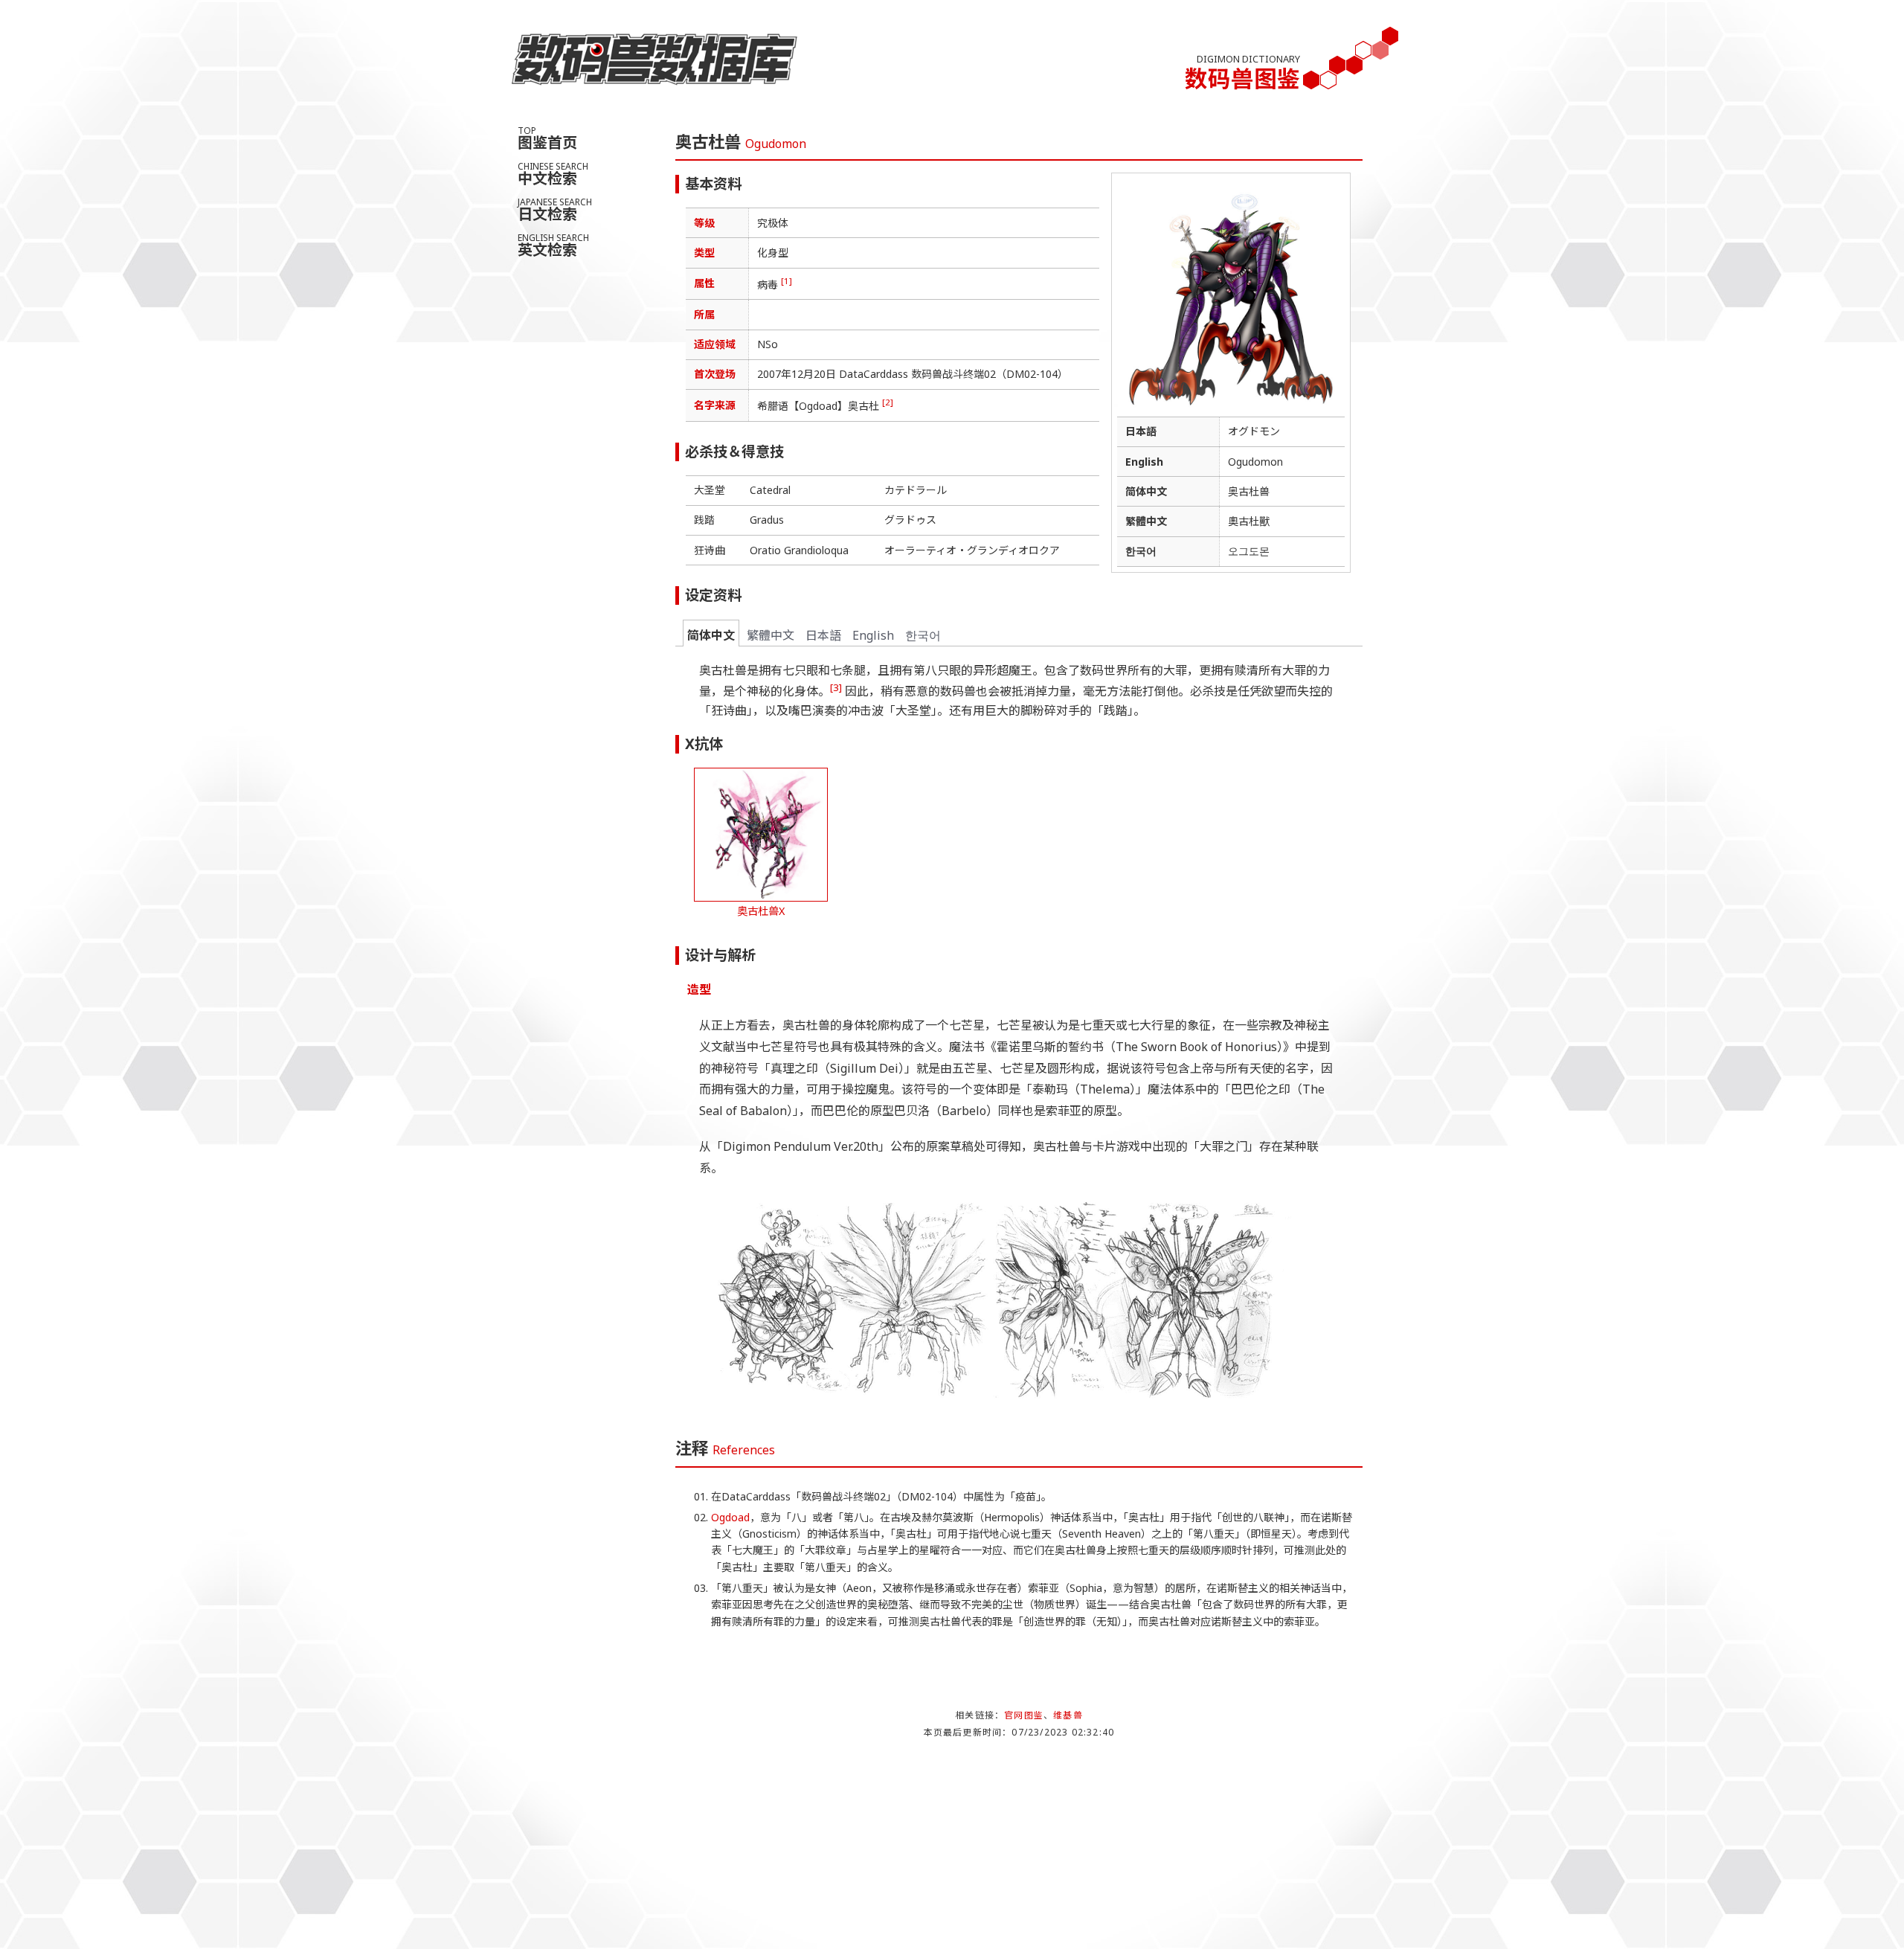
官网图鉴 (1024, 1715)
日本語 (823, 635)
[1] (787, 281)
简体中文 (711, 635)
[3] (836, 687)
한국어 (923, 635)
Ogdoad (730, 1517)
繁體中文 (771, 635)
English (873, 635)
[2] (888, 402)
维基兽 (1068, 1715)
